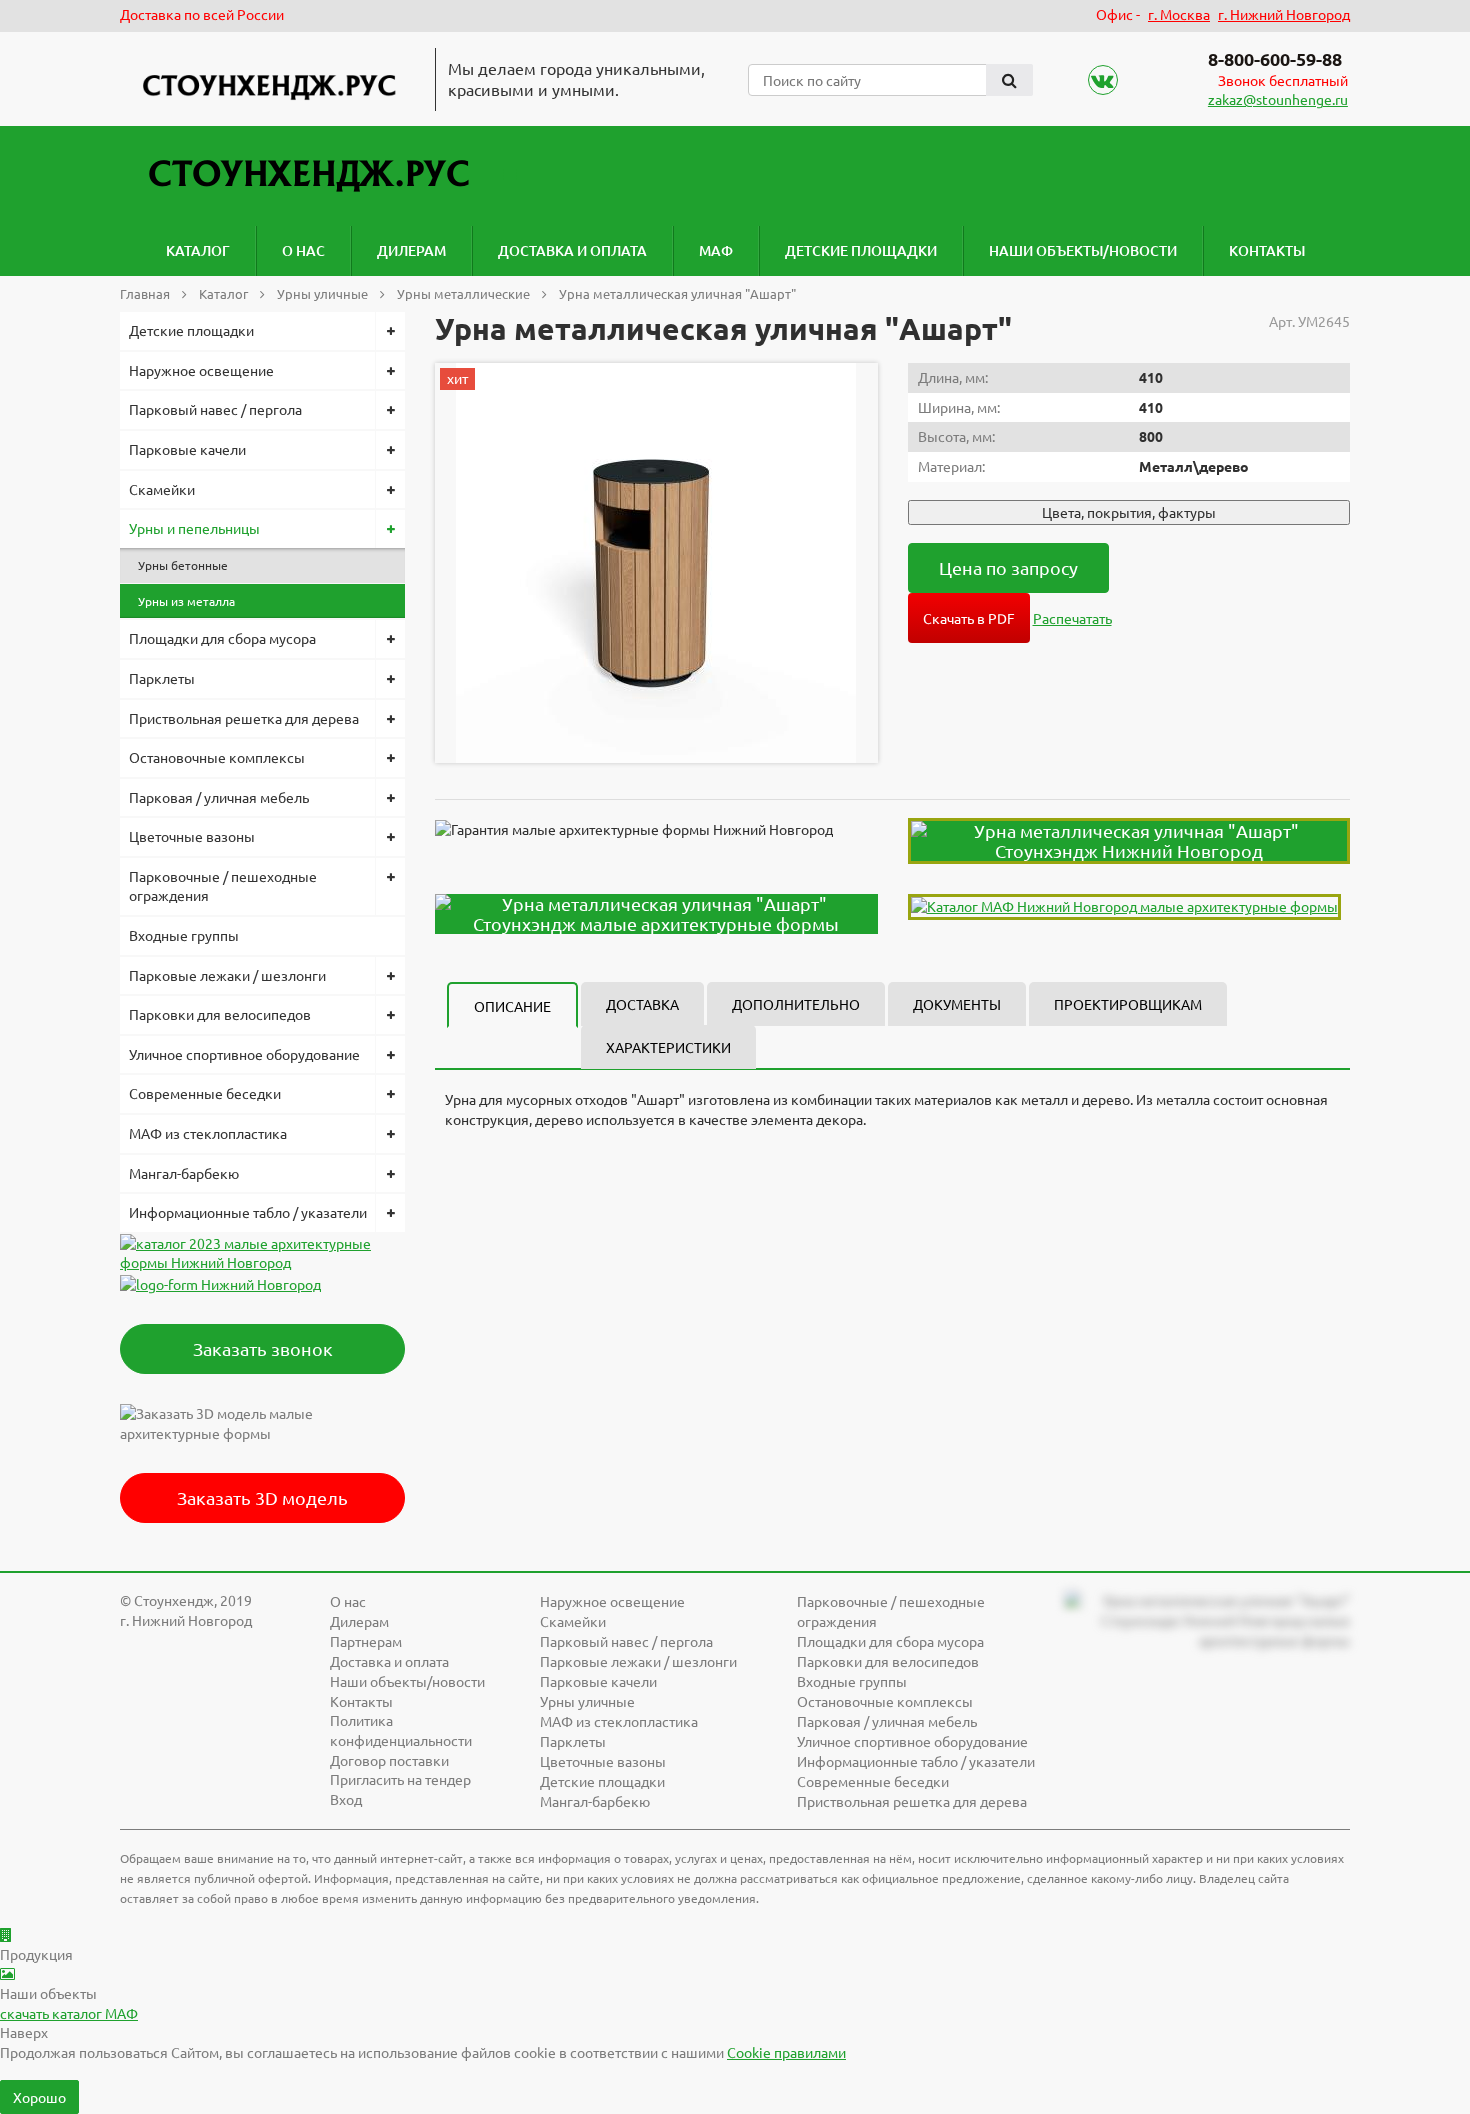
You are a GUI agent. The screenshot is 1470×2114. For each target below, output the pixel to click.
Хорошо (39, 2097)
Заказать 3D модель (262, 1497)
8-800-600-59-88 (1275, 58)
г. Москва (1179, 14)
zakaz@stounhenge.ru (1278, 99)
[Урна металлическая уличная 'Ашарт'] (656, 563)
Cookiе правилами (786, 2052)
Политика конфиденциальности (401, 1730)
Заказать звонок (263, 1348)
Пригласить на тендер (400, 1779)
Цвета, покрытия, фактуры (1129, 512)
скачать (69, 2013)
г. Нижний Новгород (1284, 14)
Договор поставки (389, 1760)
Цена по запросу (1008, 567)
